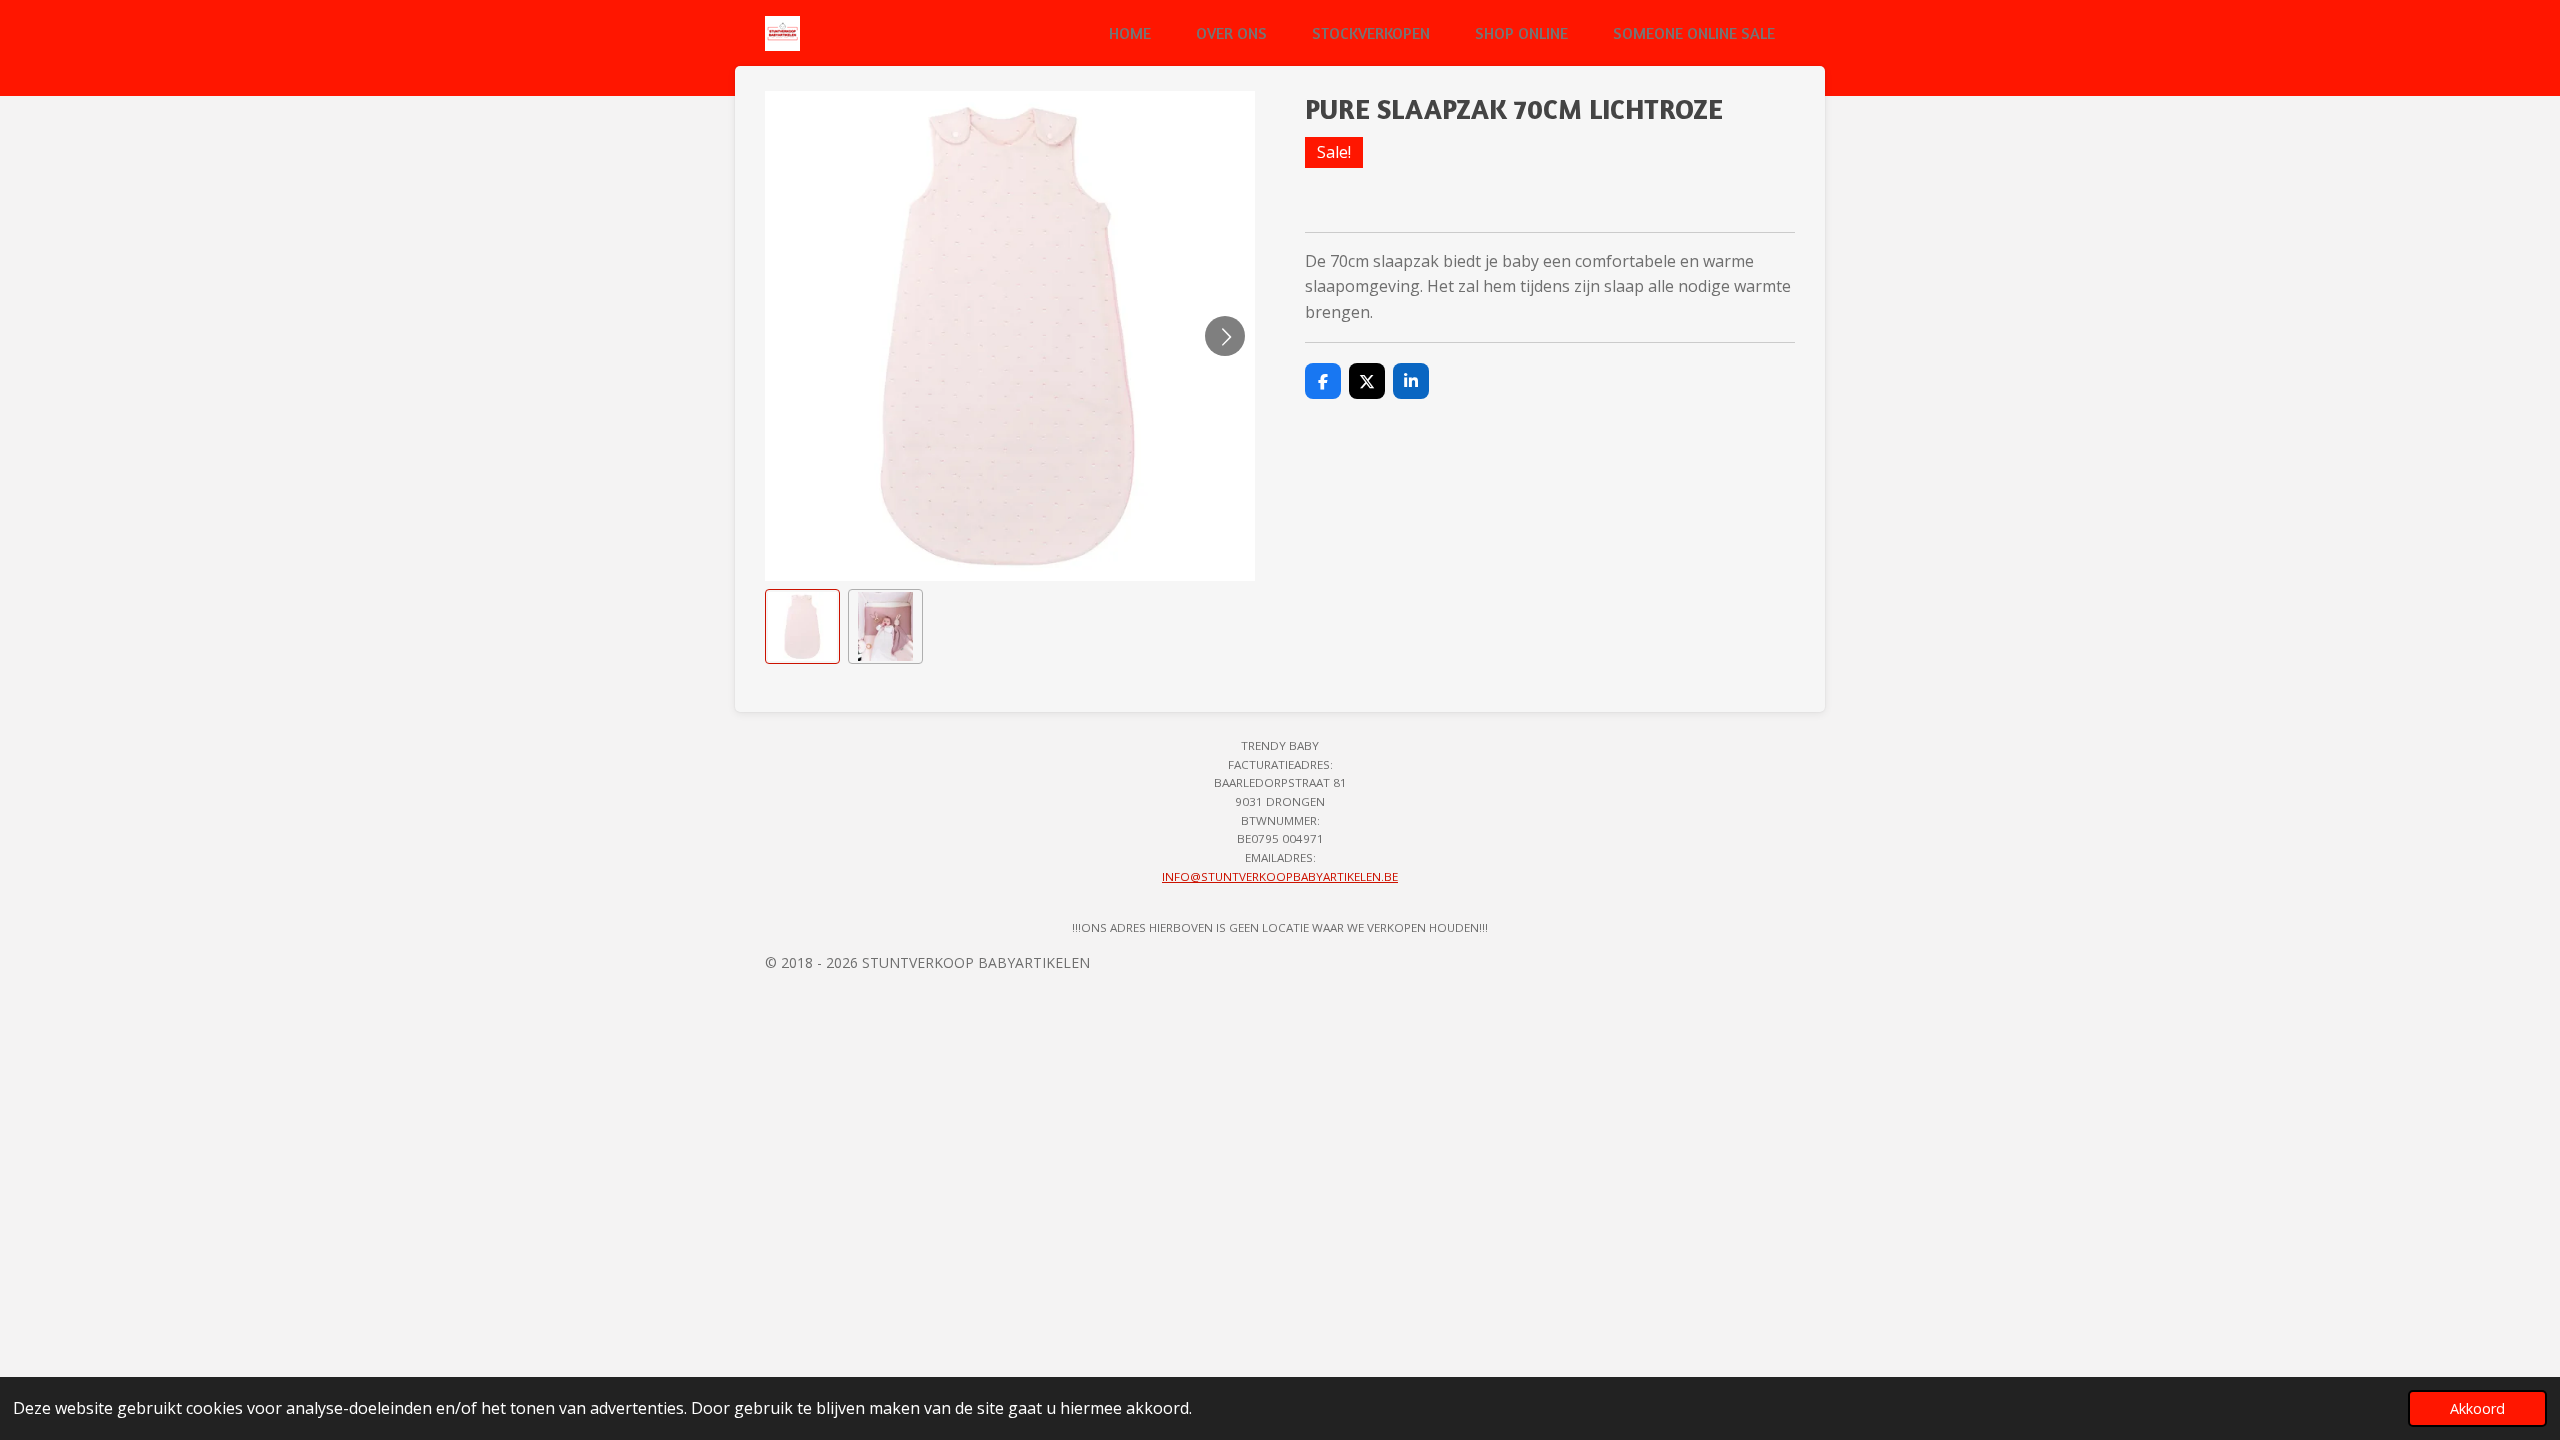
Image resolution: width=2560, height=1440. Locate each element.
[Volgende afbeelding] (1225, 336)
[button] (802, 626)
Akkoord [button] (2477, 1408)
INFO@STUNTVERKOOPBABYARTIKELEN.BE (1280, 876)
